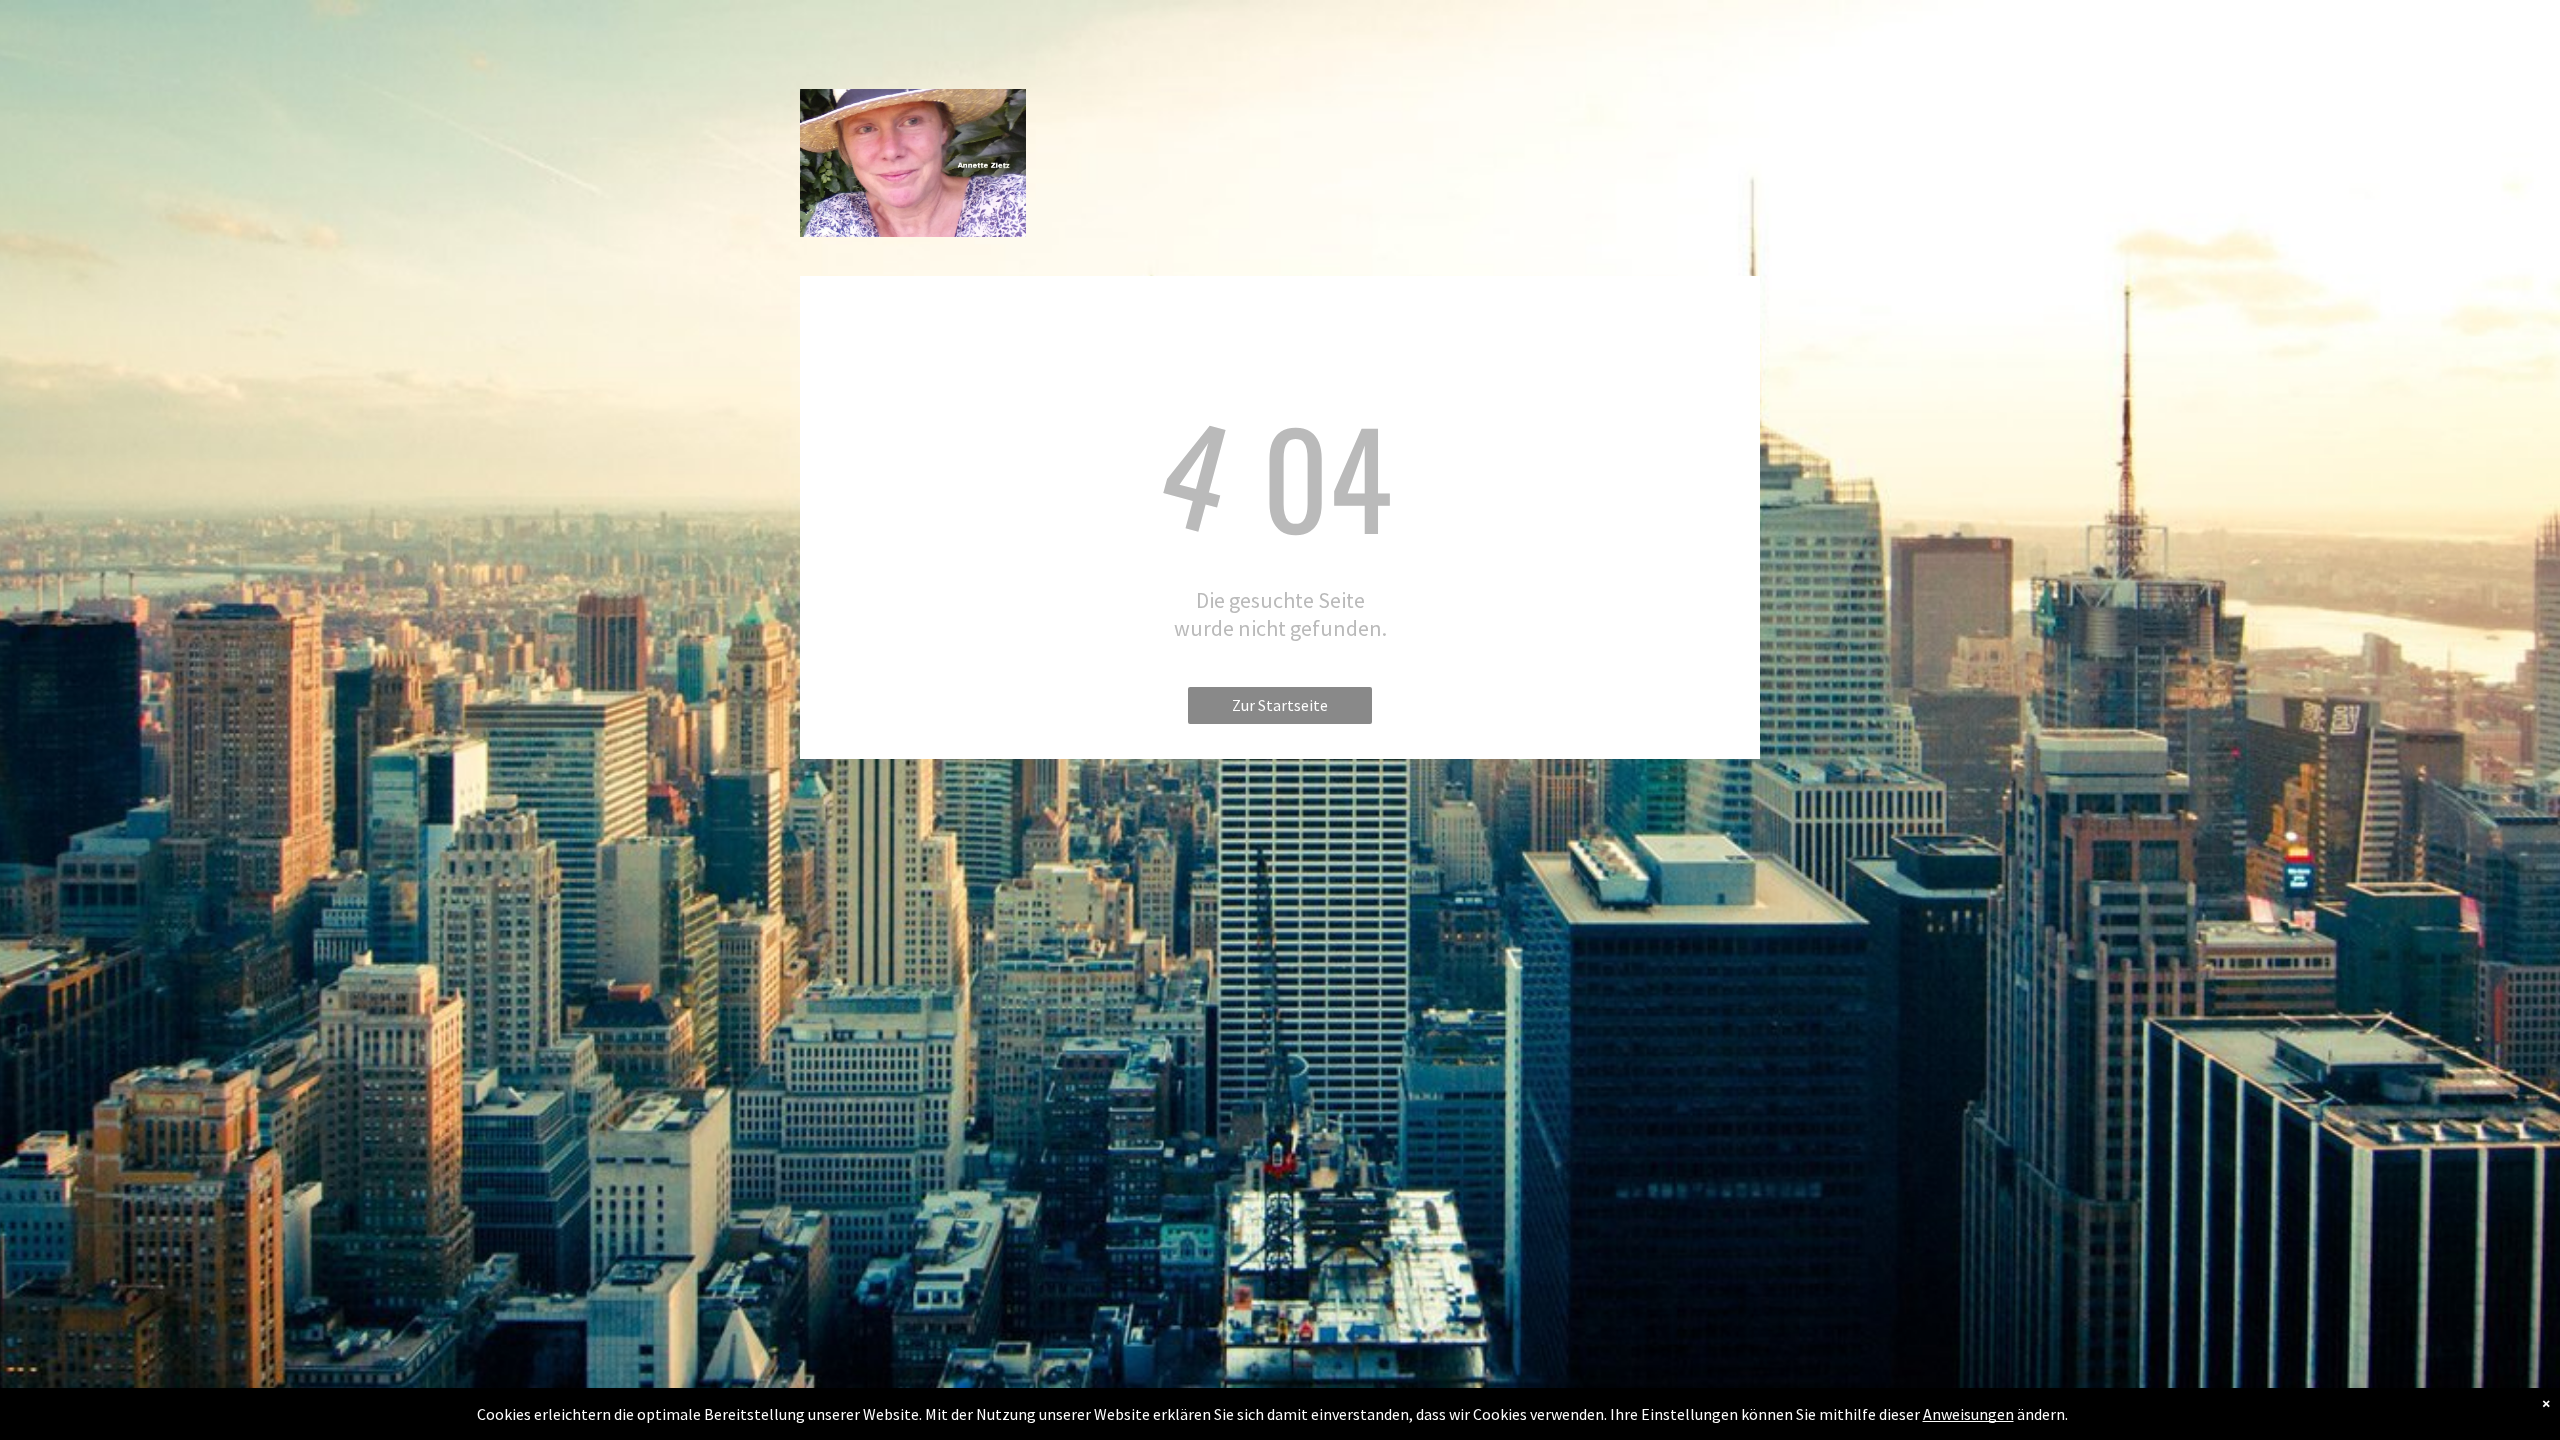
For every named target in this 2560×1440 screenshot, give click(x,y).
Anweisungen (1968, 1414)
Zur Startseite (1280, 705)
